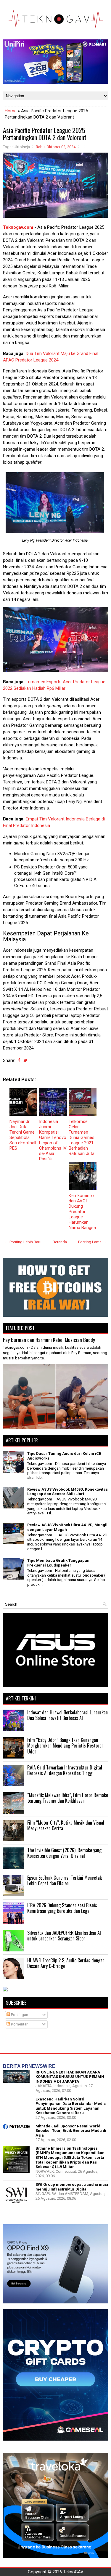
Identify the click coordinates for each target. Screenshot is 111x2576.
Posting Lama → (92, 1242)
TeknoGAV (73, 2572)
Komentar (19, 2024)
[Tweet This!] (25, 1060)
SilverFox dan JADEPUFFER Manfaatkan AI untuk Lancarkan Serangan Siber (64, 1936)
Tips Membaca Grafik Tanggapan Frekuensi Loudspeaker (58, 1563)
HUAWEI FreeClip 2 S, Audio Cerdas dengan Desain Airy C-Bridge (66, 1963)
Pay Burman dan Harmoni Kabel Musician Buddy (49, 1340)
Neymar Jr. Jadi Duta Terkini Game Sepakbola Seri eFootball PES (23, 1135)
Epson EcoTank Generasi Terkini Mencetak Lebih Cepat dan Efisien (65, 1881)
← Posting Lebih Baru (23, 1242)
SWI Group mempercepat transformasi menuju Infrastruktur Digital (72, 2187)
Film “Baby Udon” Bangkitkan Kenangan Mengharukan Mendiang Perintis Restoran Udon (65, 1746)
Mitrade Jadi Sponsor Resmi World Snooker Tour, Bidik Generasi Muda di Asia (71, 2131)
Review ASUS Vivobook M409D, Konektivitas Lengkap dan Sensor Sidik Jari (67, 1492)
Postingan (19, 2015)
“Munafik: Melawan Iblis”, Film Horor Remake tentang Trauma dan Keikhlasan (68, 1798)
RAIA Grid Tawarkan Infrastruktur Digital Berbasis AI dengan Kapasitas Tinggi (65, 1770)
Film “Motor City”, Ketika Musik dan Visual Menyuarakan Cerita (66, 1825)
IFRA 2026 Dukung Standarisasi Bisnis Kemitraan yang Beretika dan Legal (62, 1908)
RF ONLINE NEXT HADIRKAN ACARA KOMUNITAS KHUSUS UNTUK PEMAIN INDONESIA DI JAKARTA (70, 2077)
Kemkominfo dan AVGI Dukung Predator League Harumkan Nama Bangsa (82, 1212)
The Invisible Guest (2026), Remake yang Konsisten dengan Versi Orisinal (64, 1853)
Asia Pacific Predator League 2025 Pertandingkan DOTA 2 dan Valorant (45, 134)
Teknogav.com (18, 227)
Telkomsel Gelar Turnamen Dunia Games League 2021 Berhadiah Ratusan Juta (82, 1137)
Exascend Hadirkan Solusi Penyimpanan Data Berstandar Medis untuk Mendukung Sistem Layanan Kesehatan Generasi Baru (71, 2106)
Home (11, 111)
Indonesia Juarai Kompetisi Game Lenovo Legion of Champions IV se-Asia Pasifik (53, 1140)
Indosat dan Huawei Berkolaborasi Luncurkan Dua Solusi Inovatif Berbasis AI (67, 1715)
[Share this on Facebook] (19, 1060)
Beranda (60, 1242)
